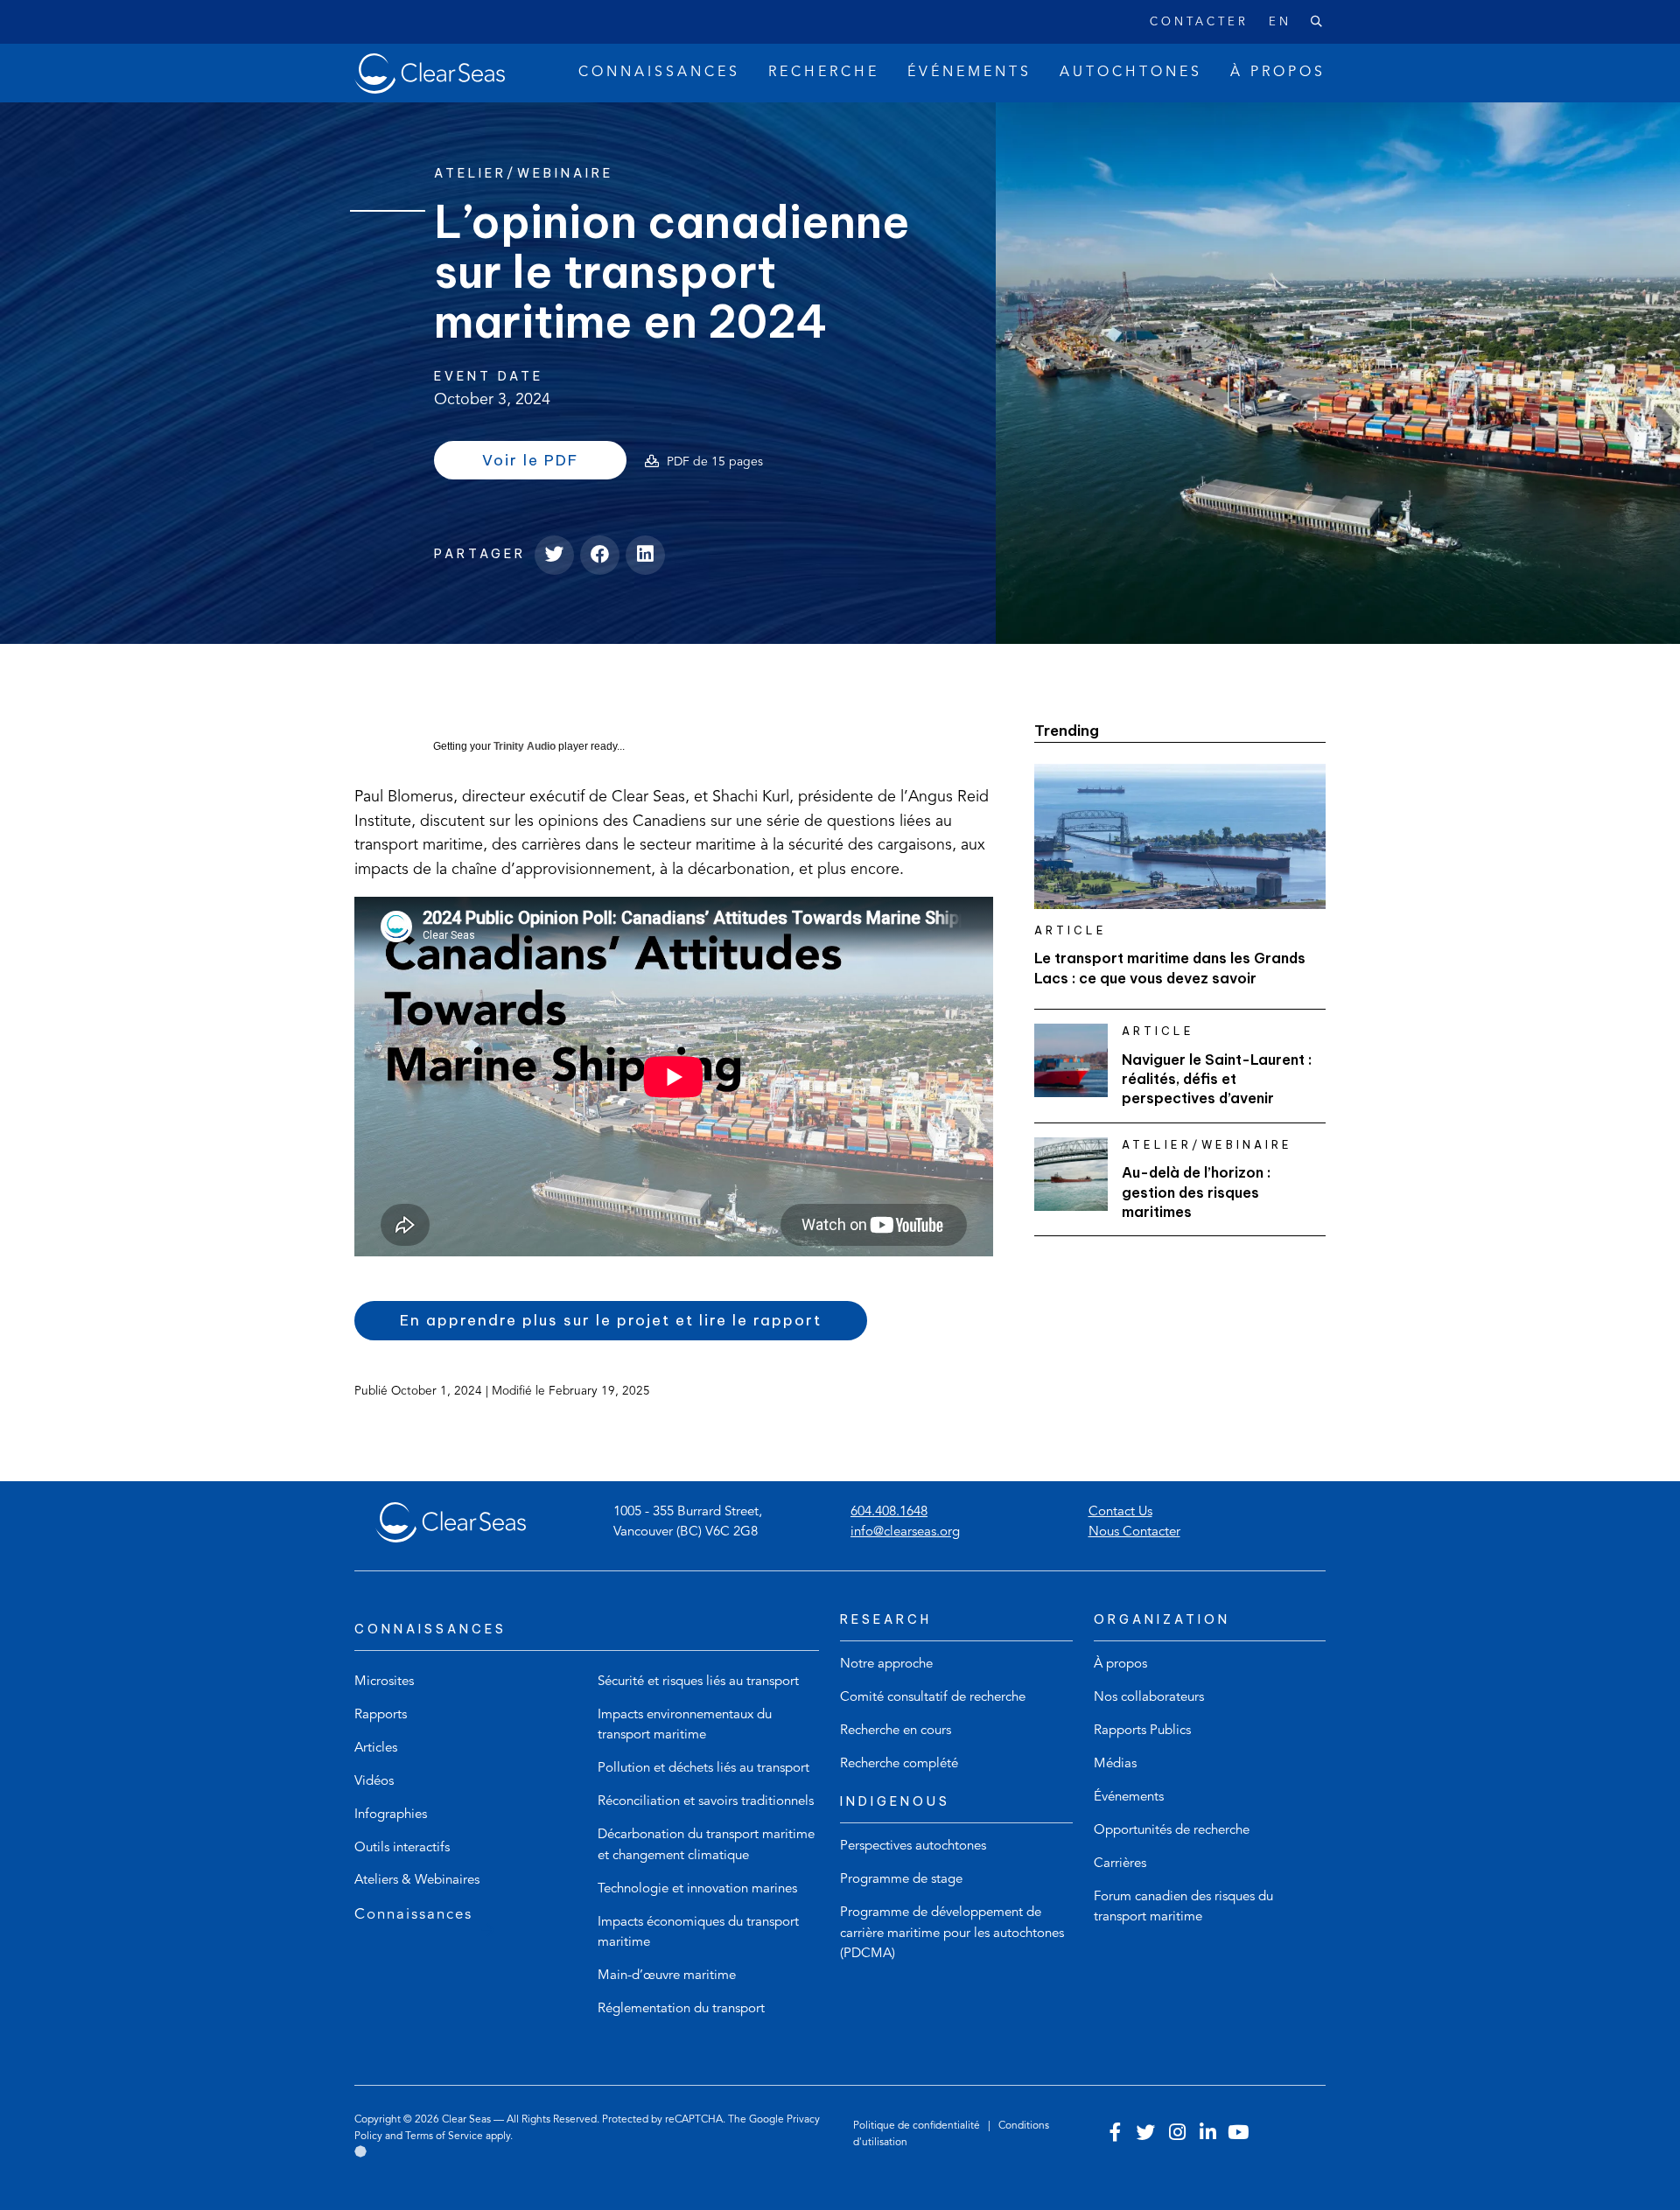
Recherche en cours (896, 1731)
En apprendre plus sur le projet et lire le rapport (611, 1320)
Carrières (1120, 1864)
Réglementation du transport (681, 2009)
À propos (1120, 1664)
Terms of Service (444, 2137)
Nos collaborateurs (1149, 1698)
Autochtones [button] (1131, 73)
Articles (376, 1748)
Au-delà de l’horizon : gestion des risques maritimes (1196, 1192)
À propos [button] (1278, 73)
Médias (1115, 1764)
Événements (1129, 1797)
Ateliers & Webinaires (417, 1881)
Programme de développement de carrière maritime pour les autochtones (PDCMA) (952, 1934)
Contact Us (1120, 1512)
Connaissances (413, 1915)
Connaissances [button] (659, 73)
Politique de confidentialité (918, 2126)
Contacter (1199, 22)
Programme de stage (901, 1880)
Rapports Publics (1142, 1731)
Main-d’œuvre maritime (667, 1976)
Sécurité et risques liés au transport (698, 1682)
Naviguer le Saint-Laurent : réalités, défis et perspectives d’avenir (1217, 1079)
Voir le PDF (554, 465)
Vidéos (374, 1782)
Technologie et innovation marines (697, 1889)
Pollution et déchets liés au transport (703, 1769)
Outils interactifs (402, 1848)
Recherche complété (899, 1764)
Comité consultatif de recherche (933, 1698)
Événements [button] (969, 73)
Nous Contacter (1134, 1532)
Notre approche (886, 1664)
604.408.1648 (889, 1512)
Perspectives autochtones (913, 1846)
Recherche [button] (824, 73)
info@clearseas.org (905, 1532)
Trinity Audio (525, 746)
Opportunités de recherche (1172, 1831)
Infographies (391, 1815)
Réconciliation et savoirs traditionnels (706, 1802)
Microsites (384, 1682)
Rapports (381, 1715)
